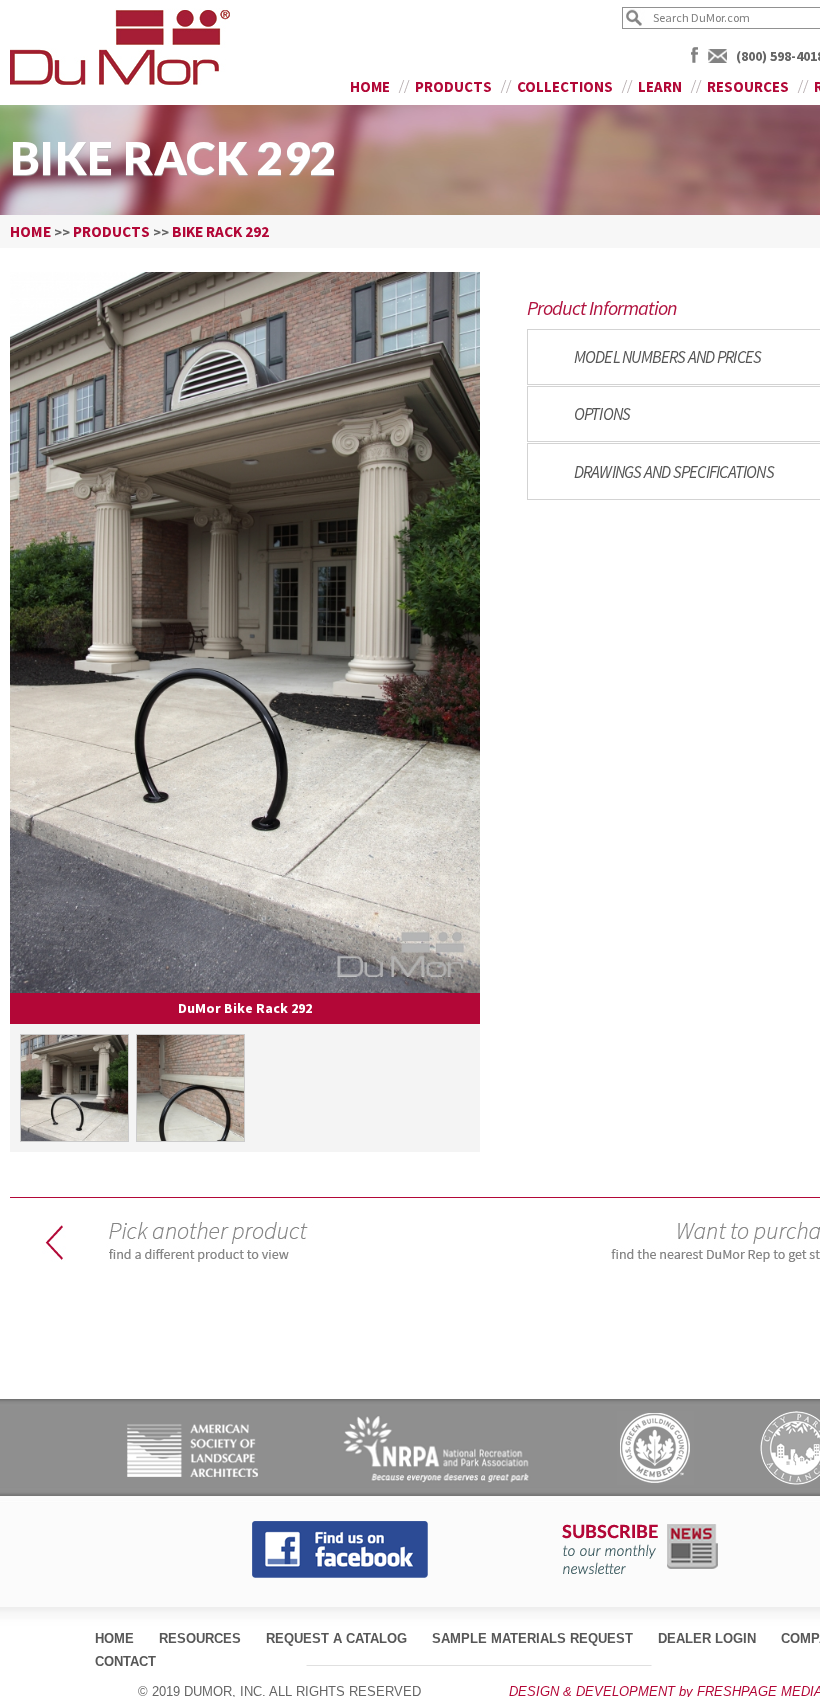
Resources (748, 86)
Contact (125, 1661)
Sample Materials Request (532, 1638)
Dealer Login (707, 1638)
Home (370, 86)
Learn (660, 86)
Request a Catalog (336, 1638)
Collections (565, 86)
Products (453, 86)
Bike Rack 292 (220, 231)
